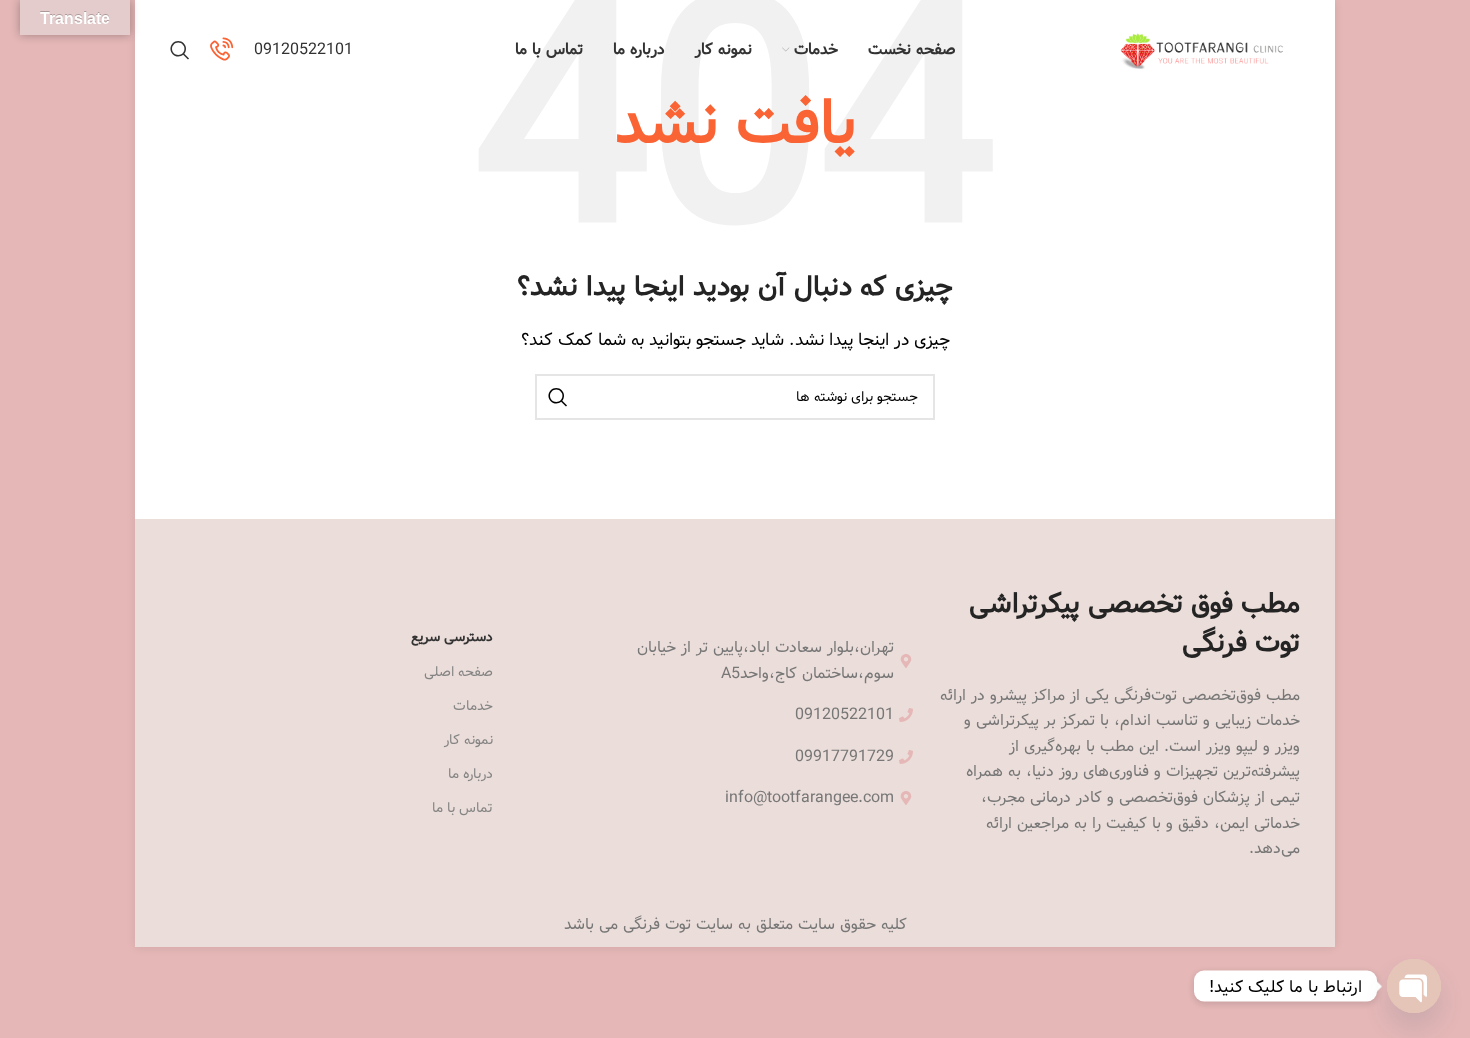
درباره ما (470, 774)
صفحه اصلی (458, 672)
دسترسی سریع (452, 637)
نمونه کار (468, 740)
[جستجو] (180, 50)
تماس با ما (462, 808)
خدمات (473, 706)
